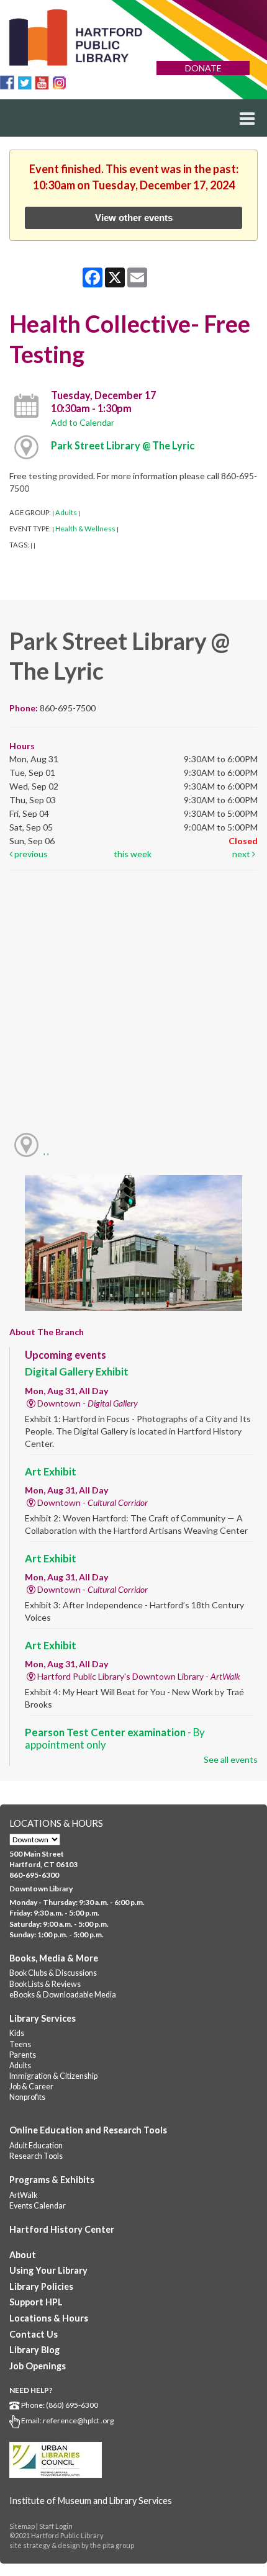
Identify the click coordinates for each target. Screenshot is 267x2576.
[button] (247, 118)
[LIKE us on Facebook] (7, 82)
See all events (231, 1759)
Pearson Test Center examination (115, 1738)
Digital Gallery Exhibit (77, 1371)
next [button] (242, 854)
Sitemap (22, 2526)
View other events (134, 218)
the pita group (112, 2545)
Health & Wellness (85, 529)
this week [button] (133, 854)
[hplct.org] (75, 38)
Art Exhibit (51, 1471)
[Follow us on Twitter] (25, 82)
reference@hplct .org (78, 2421)
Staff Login (56, 2526)
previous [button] (30, 854)
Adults (66, 512)
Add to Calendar (83, 422)
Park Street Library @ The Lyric (123, 445)
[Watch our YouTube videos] (42, 82)
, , (46, 1151)
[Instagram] (59, 82)
